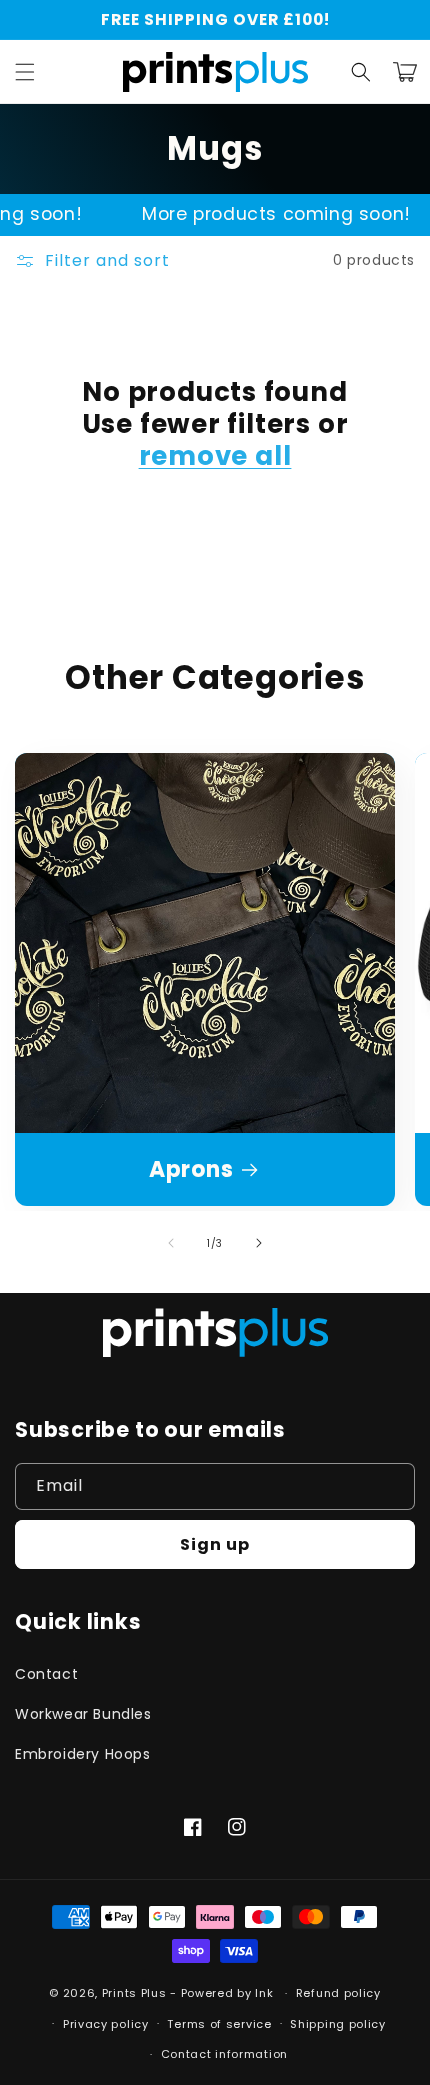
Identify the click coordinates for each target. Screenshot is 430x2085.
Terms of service (219, 2024)
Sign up (215, 1544)
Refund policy (338, 1993)
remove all (215, 456)
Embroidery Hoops (83, 1754)
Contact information (224, 2054)
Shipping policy (338, 2024)
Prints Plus (136, 1993)
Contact (46, 1674)
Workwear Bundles (83, 1714)
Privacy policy (106, 2024)
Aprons (191, 1169)
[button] (25, 72)
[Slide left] (171, 1243)
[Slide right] (259, 1243)
